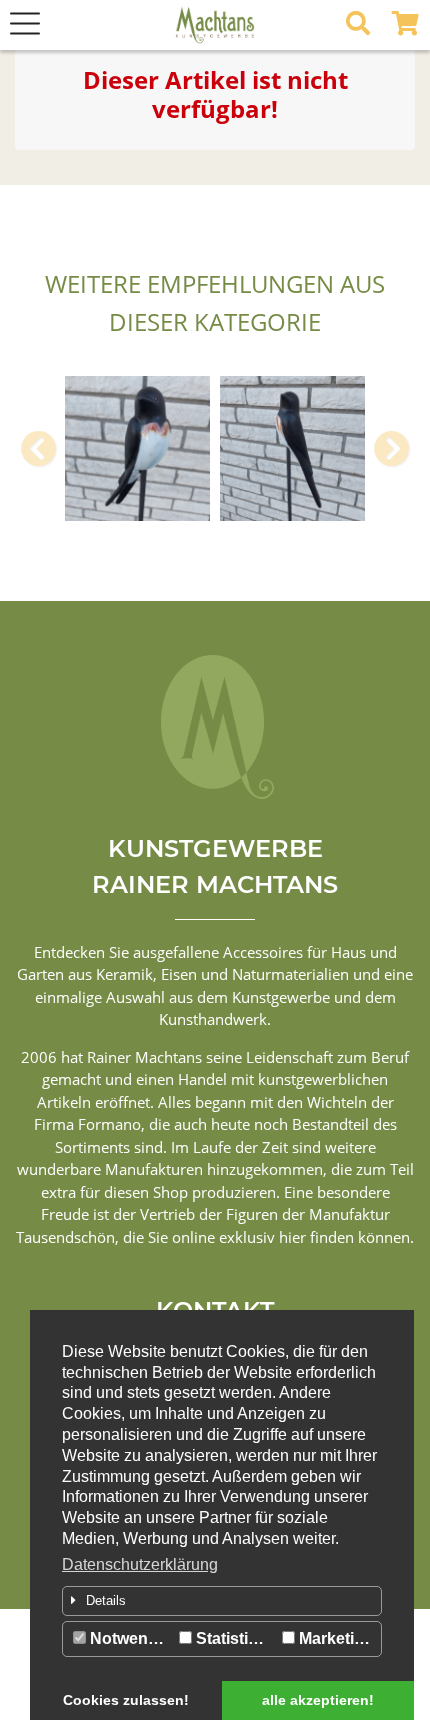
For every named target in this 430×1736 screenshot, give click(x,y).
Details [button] (106, 1600)
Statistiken (234, 1638)
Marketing (334, 1638)
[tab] (222, 1601)
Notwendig (129, 1638)
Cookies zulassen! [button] (126, 1700)
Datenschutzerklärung (140, 1564)
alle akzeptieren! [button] (318, 1700)
